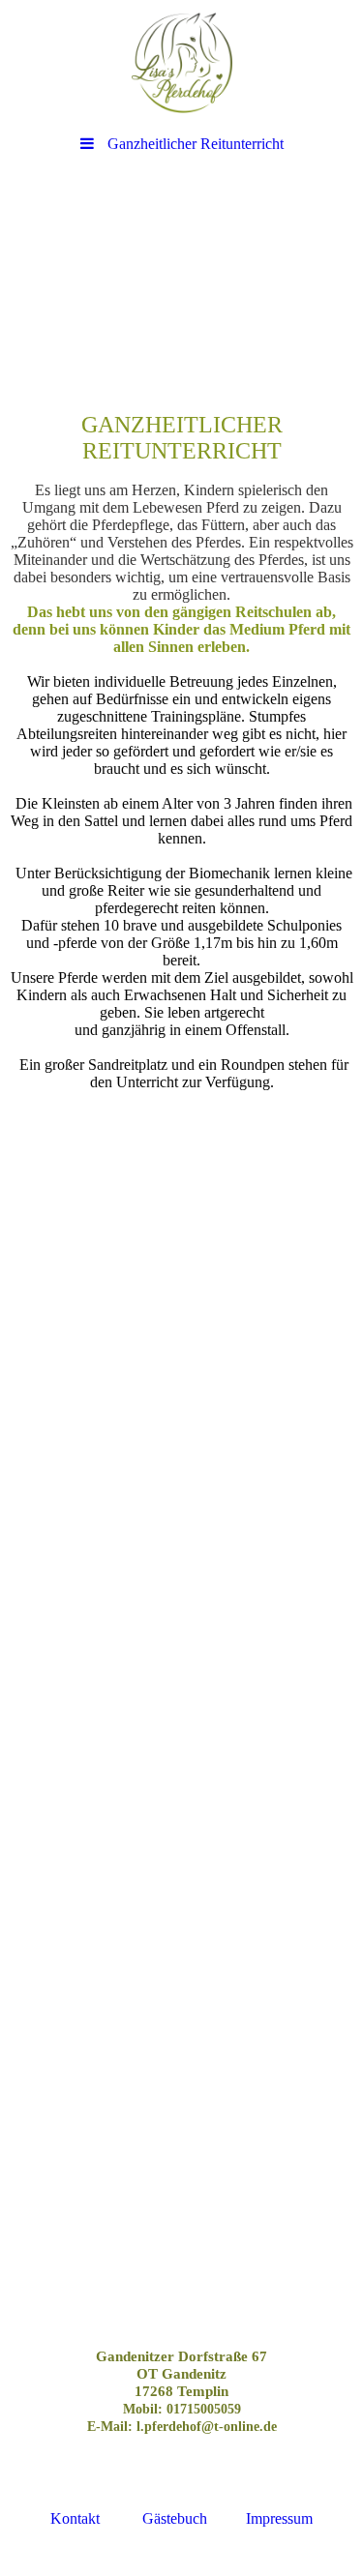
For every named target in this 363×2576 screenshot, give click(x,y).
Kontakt (75, 2518)
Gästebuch (175, 2518)
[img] (181, 63)
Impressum (279, 2518)
